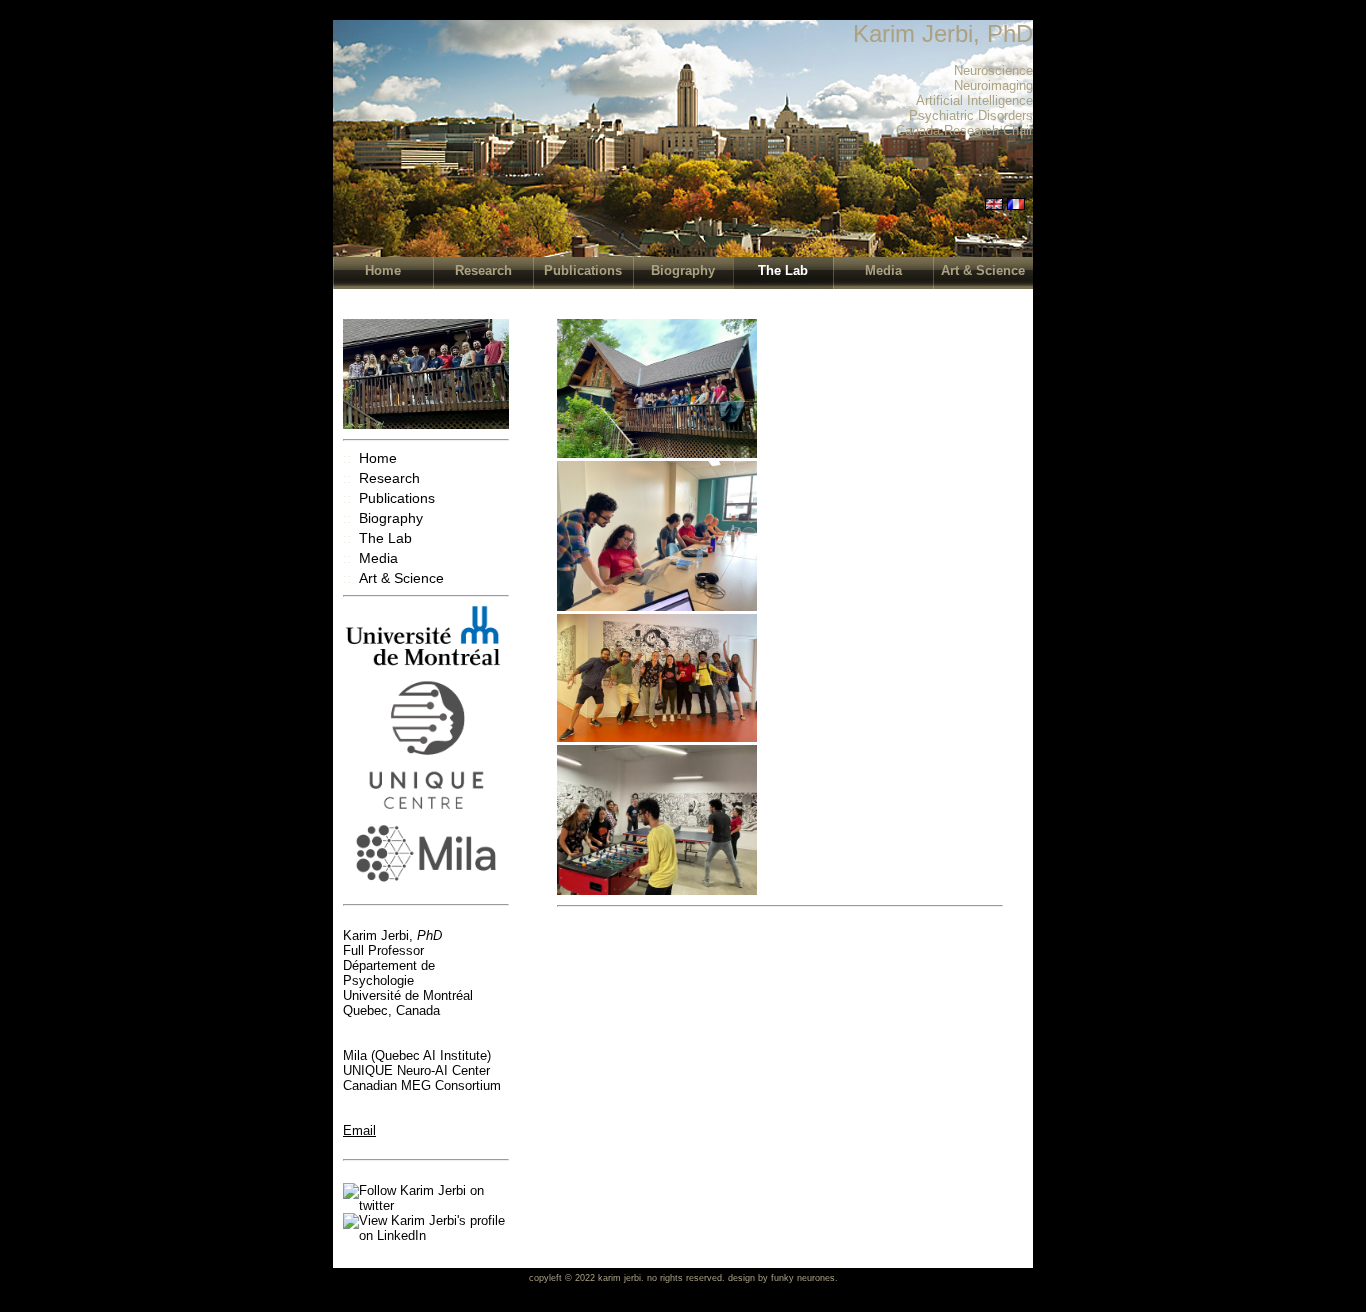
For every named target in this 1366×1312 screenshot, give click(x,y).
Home (383, 270)
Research (483, 270)
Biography (683, 270)
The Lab (783, 270)
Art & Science (983, 270)
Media (883, 270)
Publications (583, 270)
